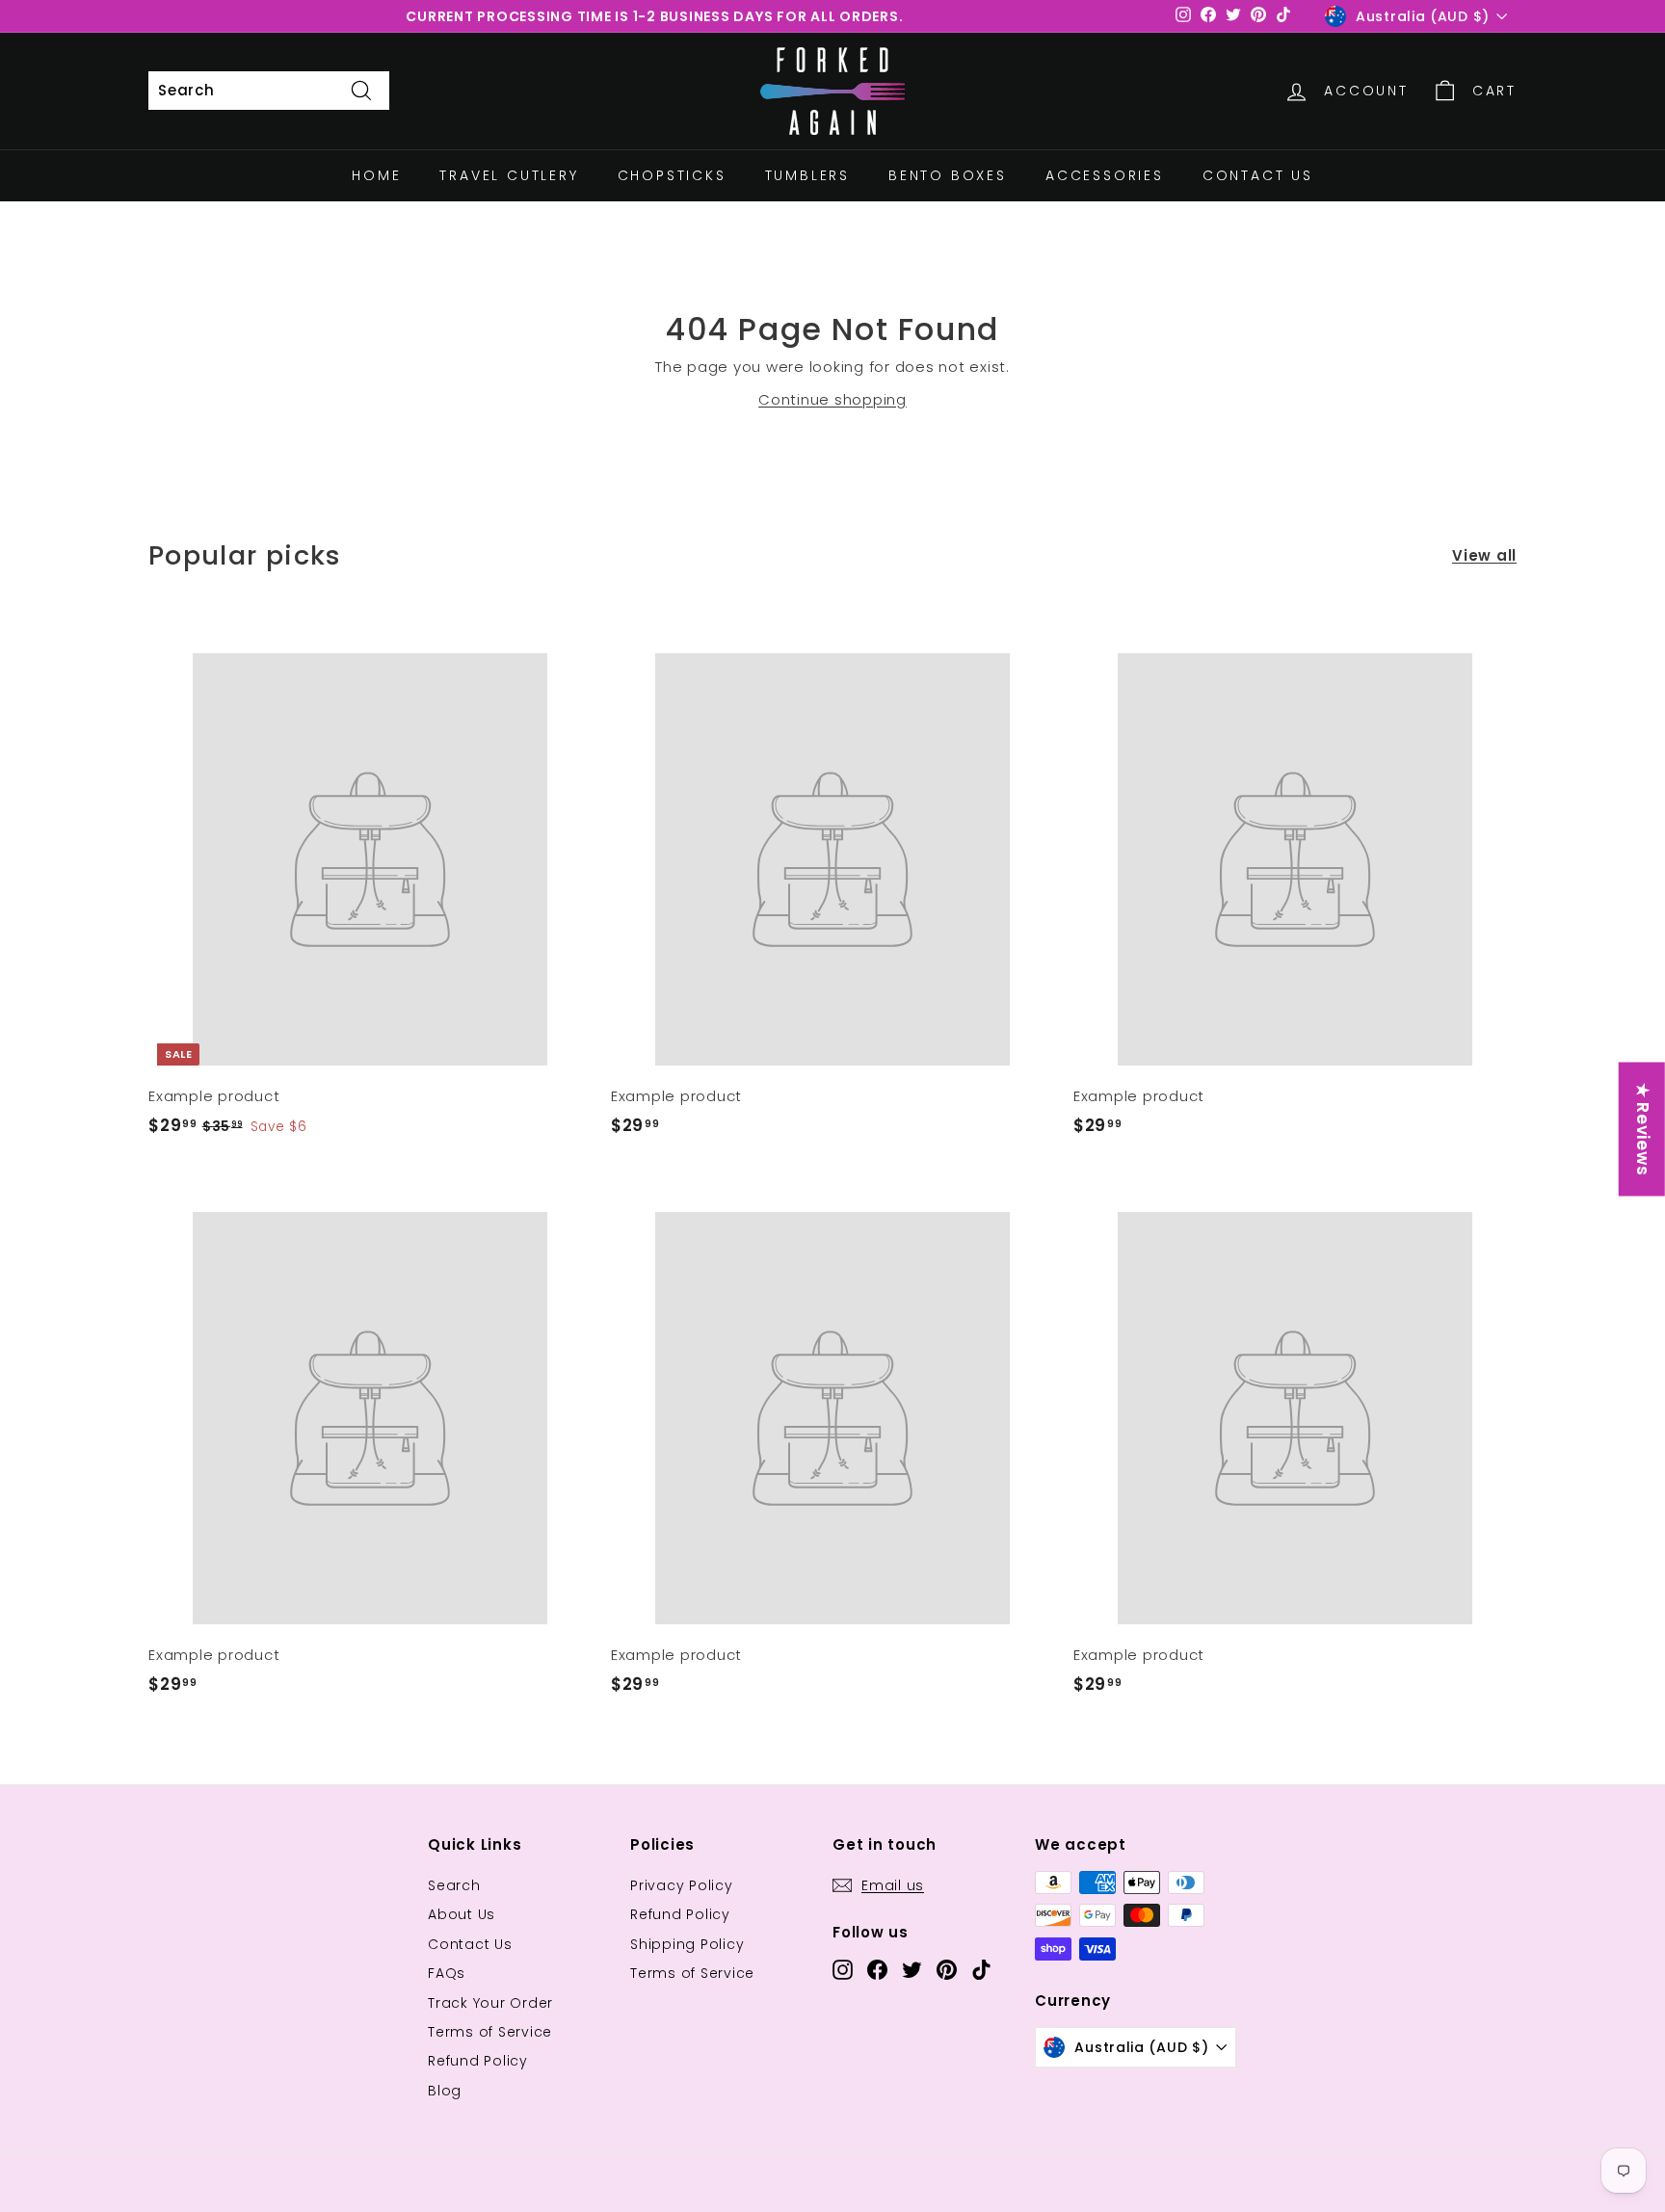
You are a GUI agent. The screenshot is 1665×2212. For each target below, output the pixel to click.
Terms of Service (490, 2032)
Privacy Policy (682, 1885)
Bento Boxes (948, 175)
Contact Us (1258, 175)
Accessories (1105, 175)
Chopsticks (672, 175)
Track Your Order (490, 2003)
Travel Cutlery (509, 175)
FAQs (447, 1973)
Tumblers (807, 175)
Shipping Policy (687, 1944)
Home (376, 175)
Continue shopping (832, 399)
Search (454, 1885)
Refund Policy (478, 2061)
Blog (445, 2091)
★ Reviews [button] (1643, 1130)
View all (1484, 555)
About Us (462, 1914)
